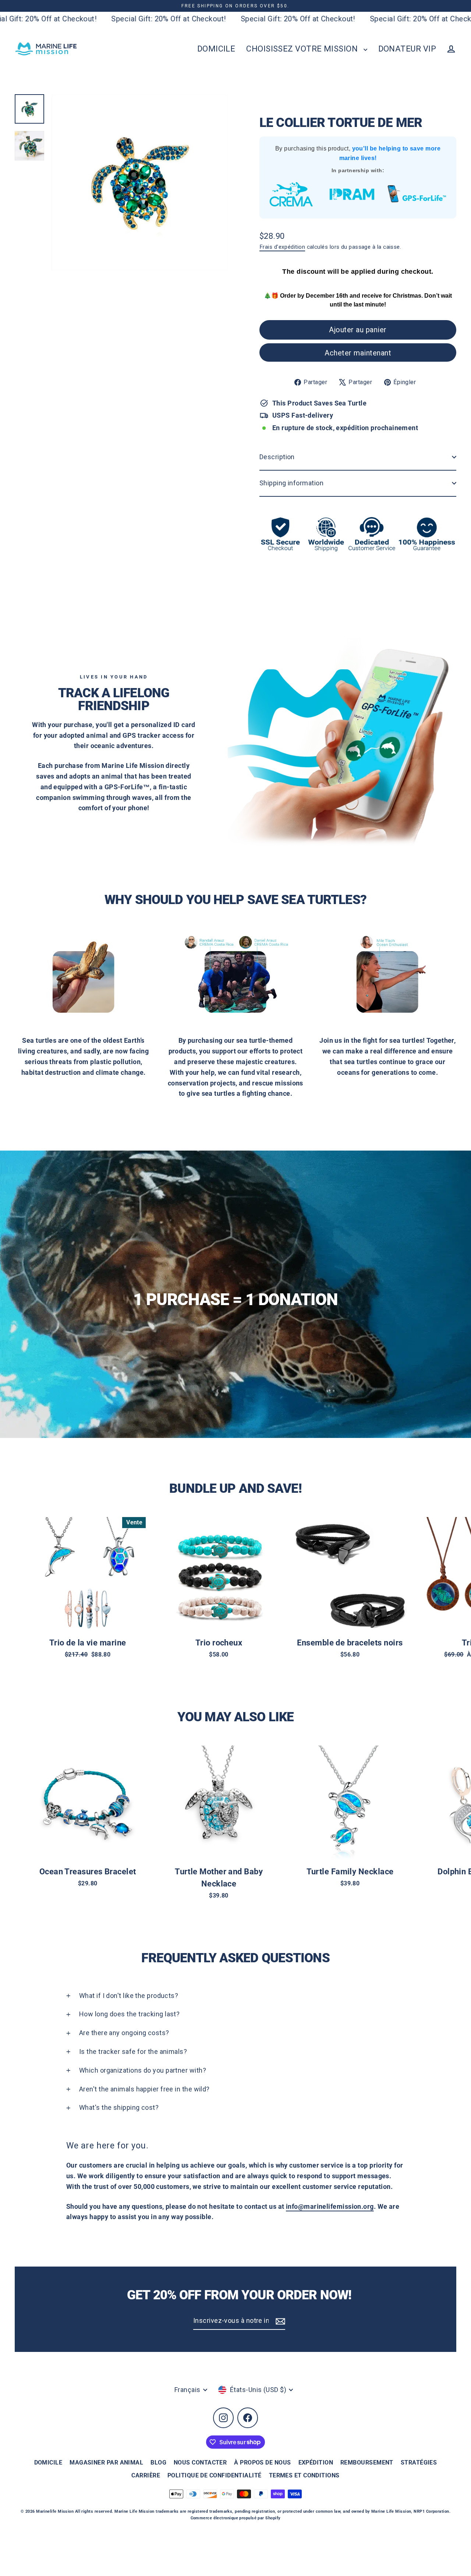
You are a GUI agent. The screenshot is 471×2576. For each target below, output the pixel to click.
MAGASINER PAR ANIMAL (106, 2462)
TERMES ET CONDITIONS (304, 2475)
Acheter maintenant (358, 353)
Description (277, 457)
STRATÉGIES (419, 2462)
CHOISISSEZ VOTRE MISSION (303, 49)
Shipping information (291, 483)
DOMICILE (216, 49)
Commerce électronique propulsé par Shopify (236, 2518)
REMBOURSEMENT (367, 2462)
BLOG (158, 2462)
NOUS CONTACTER (200, 2462)
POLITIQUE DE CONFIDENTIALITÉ (215, 2475)
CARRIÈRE (146, 2475)
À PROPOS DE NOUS (262, 2462)
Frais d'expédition (282, 247)
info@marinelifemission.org (330, 2206)
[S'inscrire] (279, 2321)
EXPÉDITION (316, 2462)
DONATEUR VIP (407, 49)
